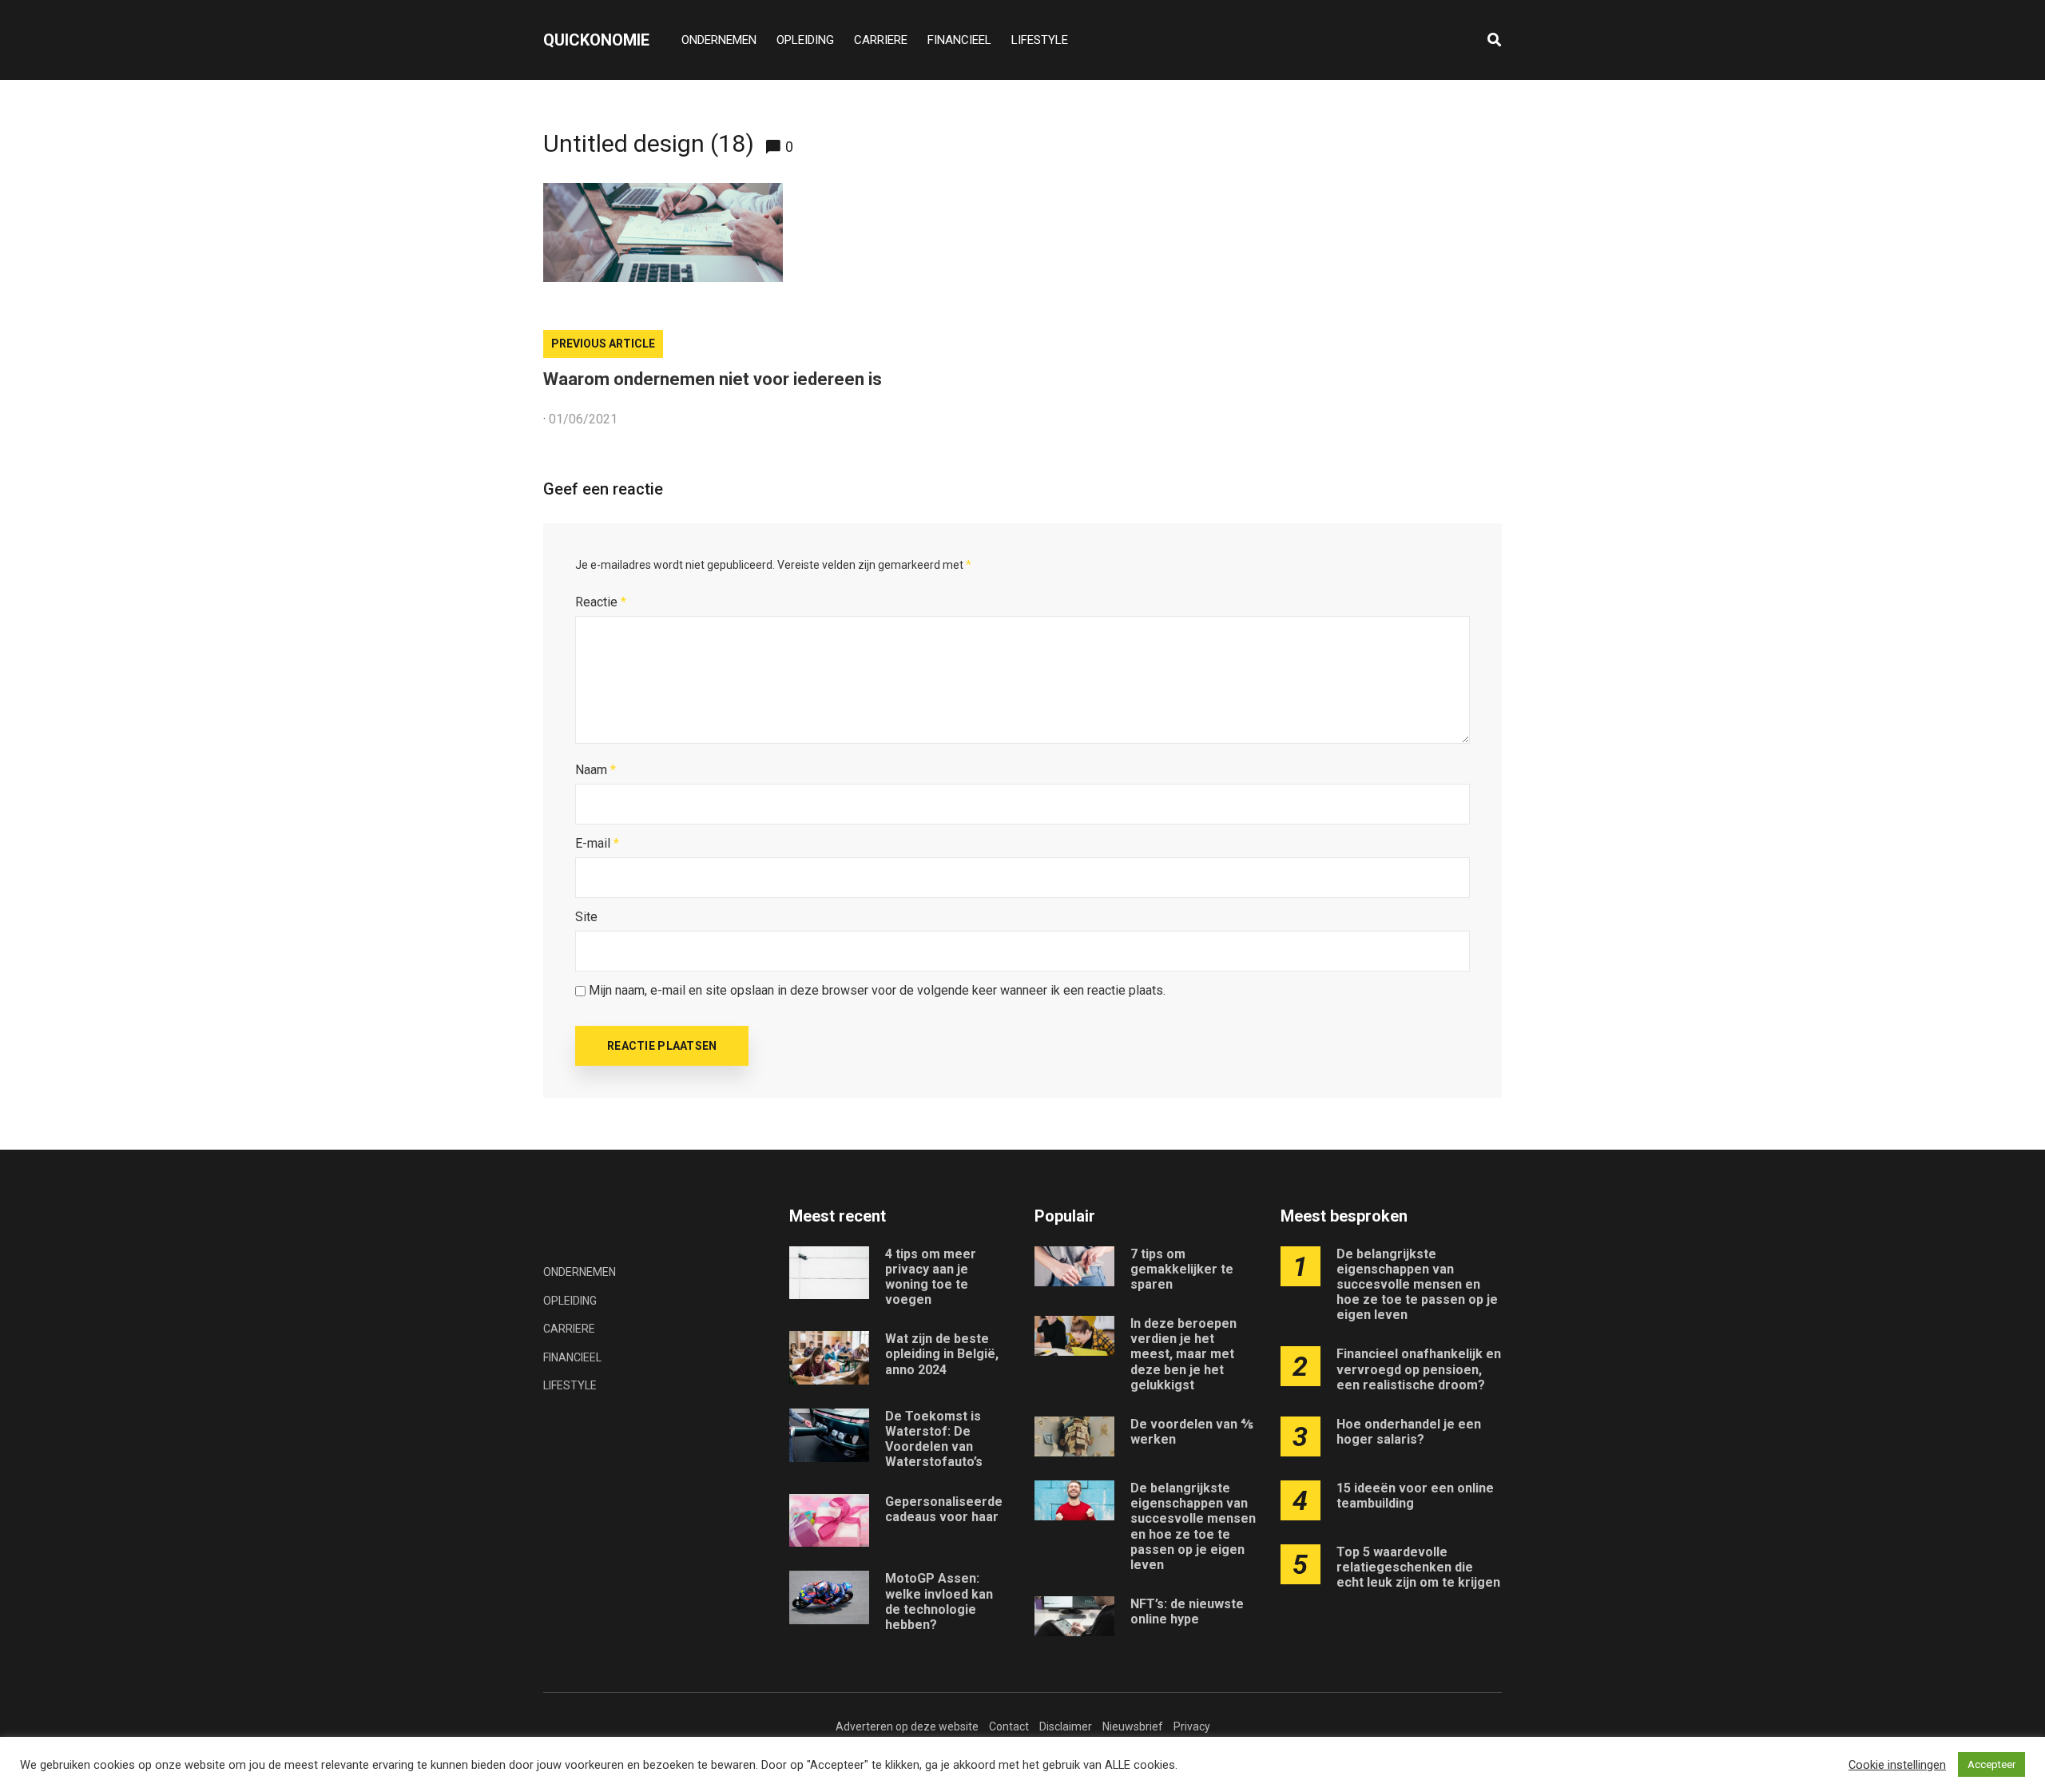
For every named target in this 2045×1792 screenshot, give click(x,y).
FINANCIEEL (959, 40)
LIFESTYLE (1040, 40)
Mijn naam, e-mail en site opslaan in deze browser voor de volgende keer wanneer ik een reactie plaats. (877, 990)
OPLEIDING (805, 40)
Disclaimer (1066, 1726)
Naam (596, 770)
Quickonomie (596, 40)
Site (586, 917)
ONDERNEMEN (719, 40)
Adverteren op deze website (907, 1726)
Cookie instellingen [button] (1897, 1765)
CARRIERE (881, 40)
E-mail (597, 843)
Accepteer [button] (1991, 1764)
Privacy (1192, 1726)
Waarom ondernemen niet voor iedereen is (713, 379)
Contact (1009, 1726)
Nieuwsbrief (1133, 1726)
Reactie (601, 602)
